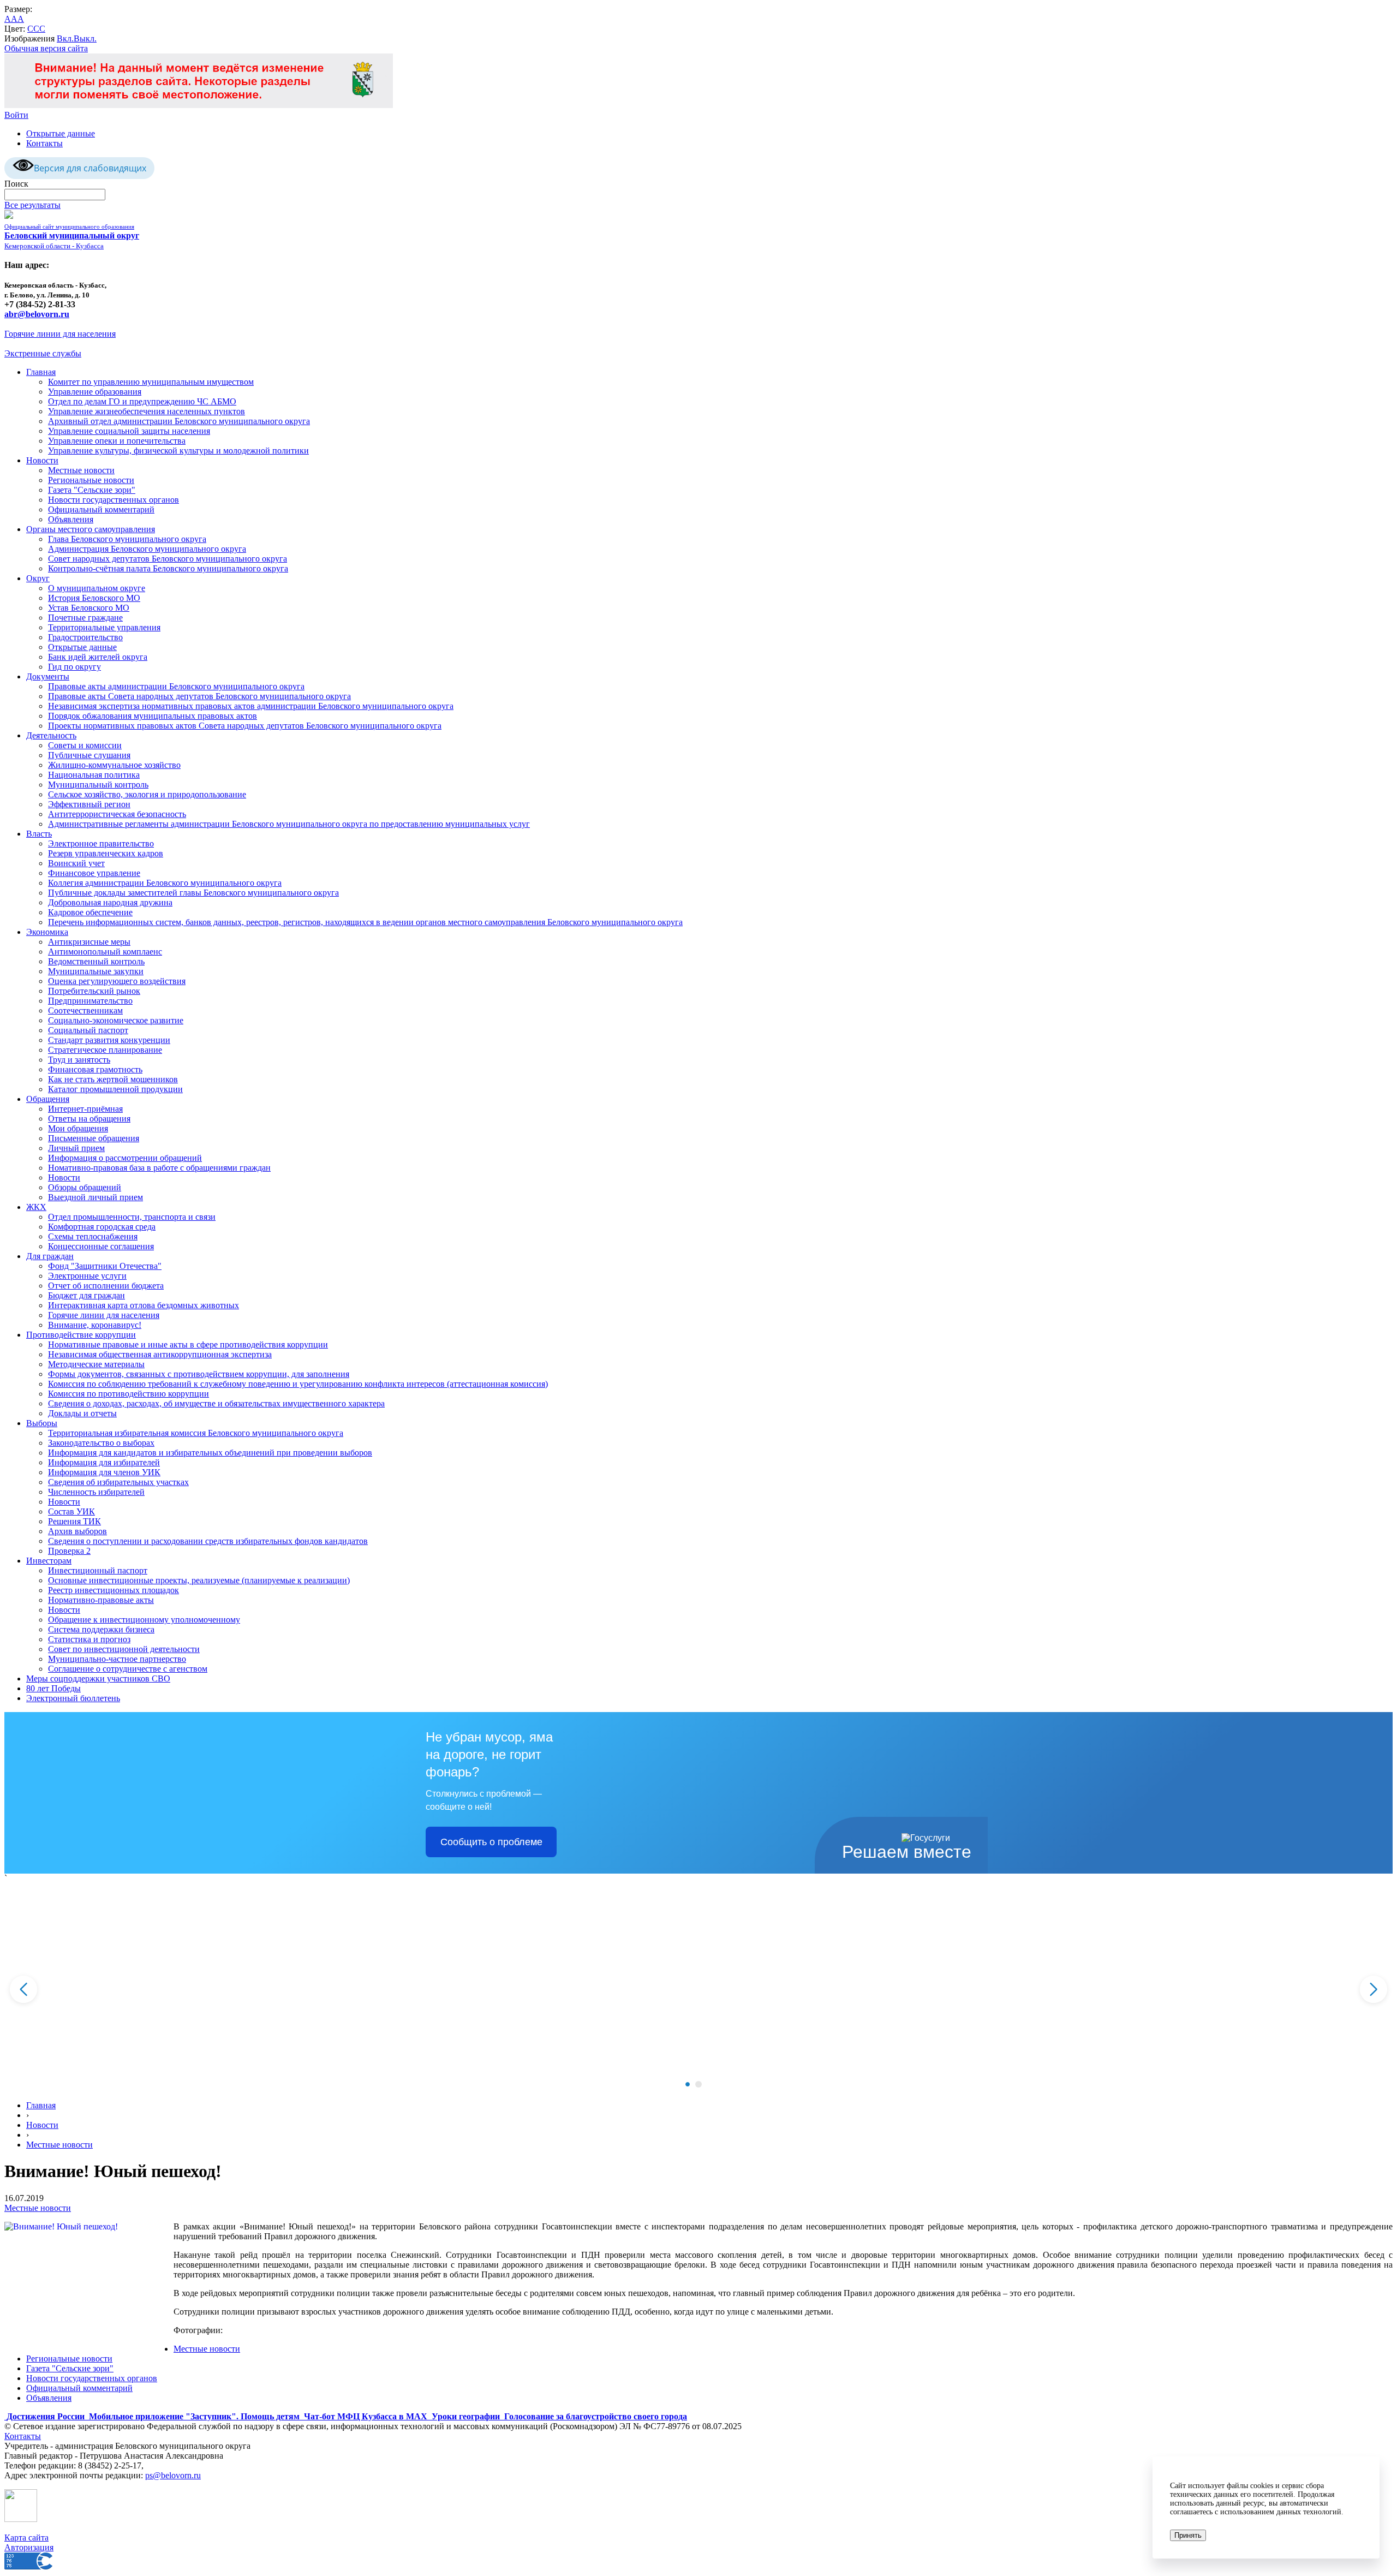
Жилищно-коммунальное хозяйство (114, 765)
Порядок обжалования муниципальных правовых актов (153, 716)
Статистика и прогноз (89, 1639)
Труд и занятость (79, 1060)
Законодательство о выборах (101, 1443)
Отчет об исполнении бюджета (106, 1286)
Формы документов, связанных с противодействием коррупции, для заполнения (199, 1374)
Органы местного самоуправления (91, 529)
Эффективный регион (89, 804)
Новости (42, 460)
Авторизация (29, 2547)
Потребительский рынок (94, 991)
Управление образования (95, 392)
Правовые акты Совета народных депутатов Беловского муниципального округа (199, 696)
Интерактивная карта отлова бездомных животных (144, 1305)
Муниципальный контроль (98, 785)
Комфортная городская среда (102, 1227)
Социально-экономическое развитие (116, 1020)
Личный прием (76, 1148)
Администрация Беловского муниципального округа (147, 549)
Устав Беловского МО (89, 608)
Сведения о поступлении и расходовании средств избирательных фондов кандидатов (208, 1541)
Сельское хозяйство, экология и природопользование (147, 794)
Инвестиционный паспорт (98, 1570)
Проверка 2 (69, 1551)
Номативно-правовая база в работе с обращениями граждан (159, 1168)
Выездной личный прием (95, 1197)
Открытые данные (61, 133)
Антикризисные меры (89, 942)
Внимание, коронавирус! (95, 1325)
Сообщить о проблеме (491, 1842)
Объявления (71, 519)
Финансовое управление (94, 873)
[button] (688, 2084)
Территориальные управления (104, 627)
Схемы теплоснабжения (93, 1236)
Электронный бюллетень (73, 1698)
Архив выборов (77, 1531)
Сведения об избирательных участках (118, 1482)
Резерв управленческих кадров (106, 853)
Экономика (47, 932)
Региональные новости (91, 480)
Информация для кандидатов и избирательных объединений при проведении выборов (210, 1453)
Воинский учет (76, 863)
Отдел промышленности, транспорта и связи (132, 1217)
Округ (38, 578)
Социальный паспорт (88, 1030)
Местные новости (81, 470)
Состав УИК (71, 1511)
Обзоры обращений (85, 1187)
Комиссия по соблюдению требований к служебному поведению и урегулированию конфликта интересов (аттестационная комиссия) (298, 1384)
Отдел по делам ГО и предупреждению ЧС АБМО (142, 401)
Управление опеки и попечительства (117, 441)
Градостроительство (85, 637)
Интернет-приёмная (85, 1109)
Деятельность (51, 735)
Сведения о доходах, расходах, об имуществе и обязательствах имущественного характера (216, 1403)
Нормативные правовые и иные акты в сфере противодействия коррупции (188, 1344)
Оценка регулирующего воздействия (117, 981)
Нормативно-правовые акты (101, 1600)
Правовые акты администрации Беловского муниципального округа (176, 686)
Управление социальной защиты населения (129, 431)
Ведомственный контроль (96, 961)
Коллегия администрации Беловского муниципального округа (165, 883)
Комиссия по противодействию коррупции (129, 1394)
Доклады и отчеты (82, 1413)
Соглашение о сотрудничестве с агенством (128, 1669)
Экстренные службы (43, 353)
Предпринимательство (90, 1001)
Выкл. (85, 38)
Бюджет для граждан (86, 1295)
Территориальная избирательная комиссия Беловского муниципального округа (196, 1433)
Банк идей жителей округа (98, 657)
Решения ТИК (74, 1521)
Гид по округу (74, 667)
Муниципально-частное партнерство (117, 1659)
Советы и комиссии (85, 745)
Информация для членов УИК (104, 1472)
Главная (41, 372)
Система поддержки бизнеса (101, 1629)
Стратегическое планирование (105, 1050)
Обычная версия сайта (46, 48)
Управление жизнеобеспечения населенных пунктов (147, 411)
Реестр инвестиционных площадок (114, 1590)
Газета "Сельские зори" (92, 490)
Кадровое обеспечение (90, 912)
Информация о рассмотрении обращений (125, 1158)
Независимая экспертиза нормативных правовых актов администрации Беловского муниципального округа (251, 706)
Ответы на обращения (89, 1119)
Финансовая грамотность (95, 1069)
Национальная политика (94, 775)
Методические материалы (96, 1364)
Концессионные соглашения (101, 1246)
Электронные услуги (87, 1276)
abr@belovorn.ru (37, 314)
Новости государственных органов (114, 500)
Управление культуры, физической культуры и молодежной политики (178, 451)
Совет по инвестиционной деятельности (124, 1649)
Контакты (44, 143)
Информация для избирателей (104, 1462)
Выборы (42, 1423)
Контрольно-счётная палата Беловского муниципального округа (168, 568)
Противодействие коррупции (81, 1335)
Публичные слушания (89, 755)
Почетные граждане (85, 618)
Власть (39, 834)
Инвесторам (49, 1561)
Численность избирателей (96, 1492)
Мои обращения (78, 1128)
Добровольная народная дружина (110, 902)
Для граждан (50, 1256)
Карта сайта (26, 2538)
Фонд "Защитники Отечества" (105, 1266)
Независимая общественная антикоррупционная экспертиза (160, 1354)
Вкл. (65, 38)
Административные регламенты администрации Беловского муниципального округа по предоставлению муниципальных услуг (289, 824)
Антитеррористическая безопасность (117, 814)
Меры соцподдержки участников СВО (98, 1678)
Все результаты (32, 205)
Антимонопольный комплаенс (105, 952)
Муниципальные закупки (96, 971)
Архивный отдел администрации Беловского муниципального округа (179, 421)
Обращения (48, 1099)
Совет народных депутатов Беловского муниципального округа (168, 559)
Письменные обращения (94, 1138)
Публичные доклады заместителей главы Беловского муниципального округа (193, 893)
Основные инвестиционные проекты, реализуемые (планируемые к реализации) (199, 1580)
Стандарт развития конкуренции (109, 1040)
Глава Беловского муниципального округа (127, 539)
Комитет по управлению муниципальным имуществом (151, 382)
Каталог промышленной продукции (115, 1089)
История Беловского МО (94, 598)
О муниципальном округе (97, 588)
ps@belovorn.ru (173, 2475)
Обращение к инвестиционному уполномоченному (144, 1620)
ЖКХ (36, 1207)
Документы (48, 676)
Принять (1188, 2535)
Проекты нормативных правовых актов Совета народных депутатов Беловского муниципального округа (245, 726)
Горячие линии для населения (60, 334)
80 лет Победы (53, 1688)
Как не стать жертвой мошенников (113, 1079)
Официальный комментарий (101, 509)
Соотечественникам (85, 1010)
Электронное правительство (101, 843)
